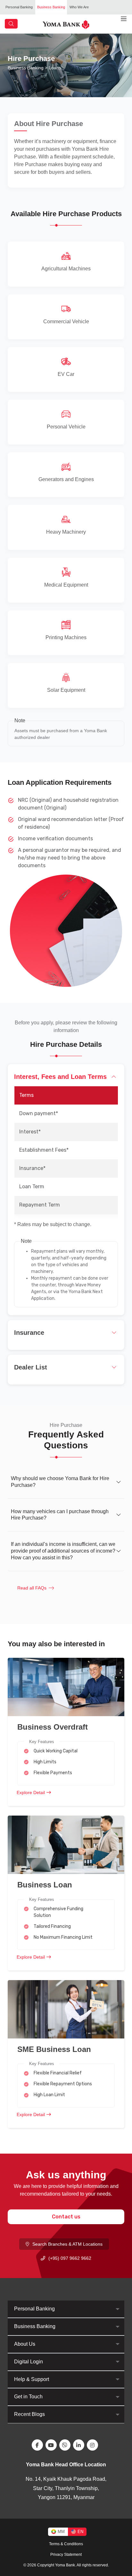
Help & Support (32, 2379)
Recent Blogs (29, 2414)
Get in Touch (28, 2397)
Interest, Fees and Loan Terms (60, 1077)
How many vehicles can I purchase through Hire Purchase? (60, 1515)
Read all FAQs (32, 1588)
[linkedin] (80, 2445)
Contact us (66, 2217)
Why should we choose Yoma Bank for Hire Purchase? (60, 1482)
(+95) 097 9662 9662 (70, 2258)
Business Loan (45, 1885)
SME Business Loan (54, 2049)
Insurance (29, 1333)
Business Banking (51, 7)
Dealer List (31, 1367)
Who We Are (79, 7)
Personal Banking (19, 7)
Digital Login (29, 2362)
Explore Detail (31, 1792)
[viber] (66, 2445)
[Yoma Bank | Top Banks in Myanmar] (66, 24)
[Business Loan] (66, 1844)
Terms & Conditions (66, 2544)
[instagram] (94, 2445)
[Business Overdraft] (66, 1686)
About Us (25, 2344)
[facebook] (39, 2445)
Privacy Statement (66, 2555)
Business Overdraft (53, 1727)
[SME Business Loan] (66, 2009)
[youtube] (52, 2445)
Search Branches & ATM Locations (67, 2244)
